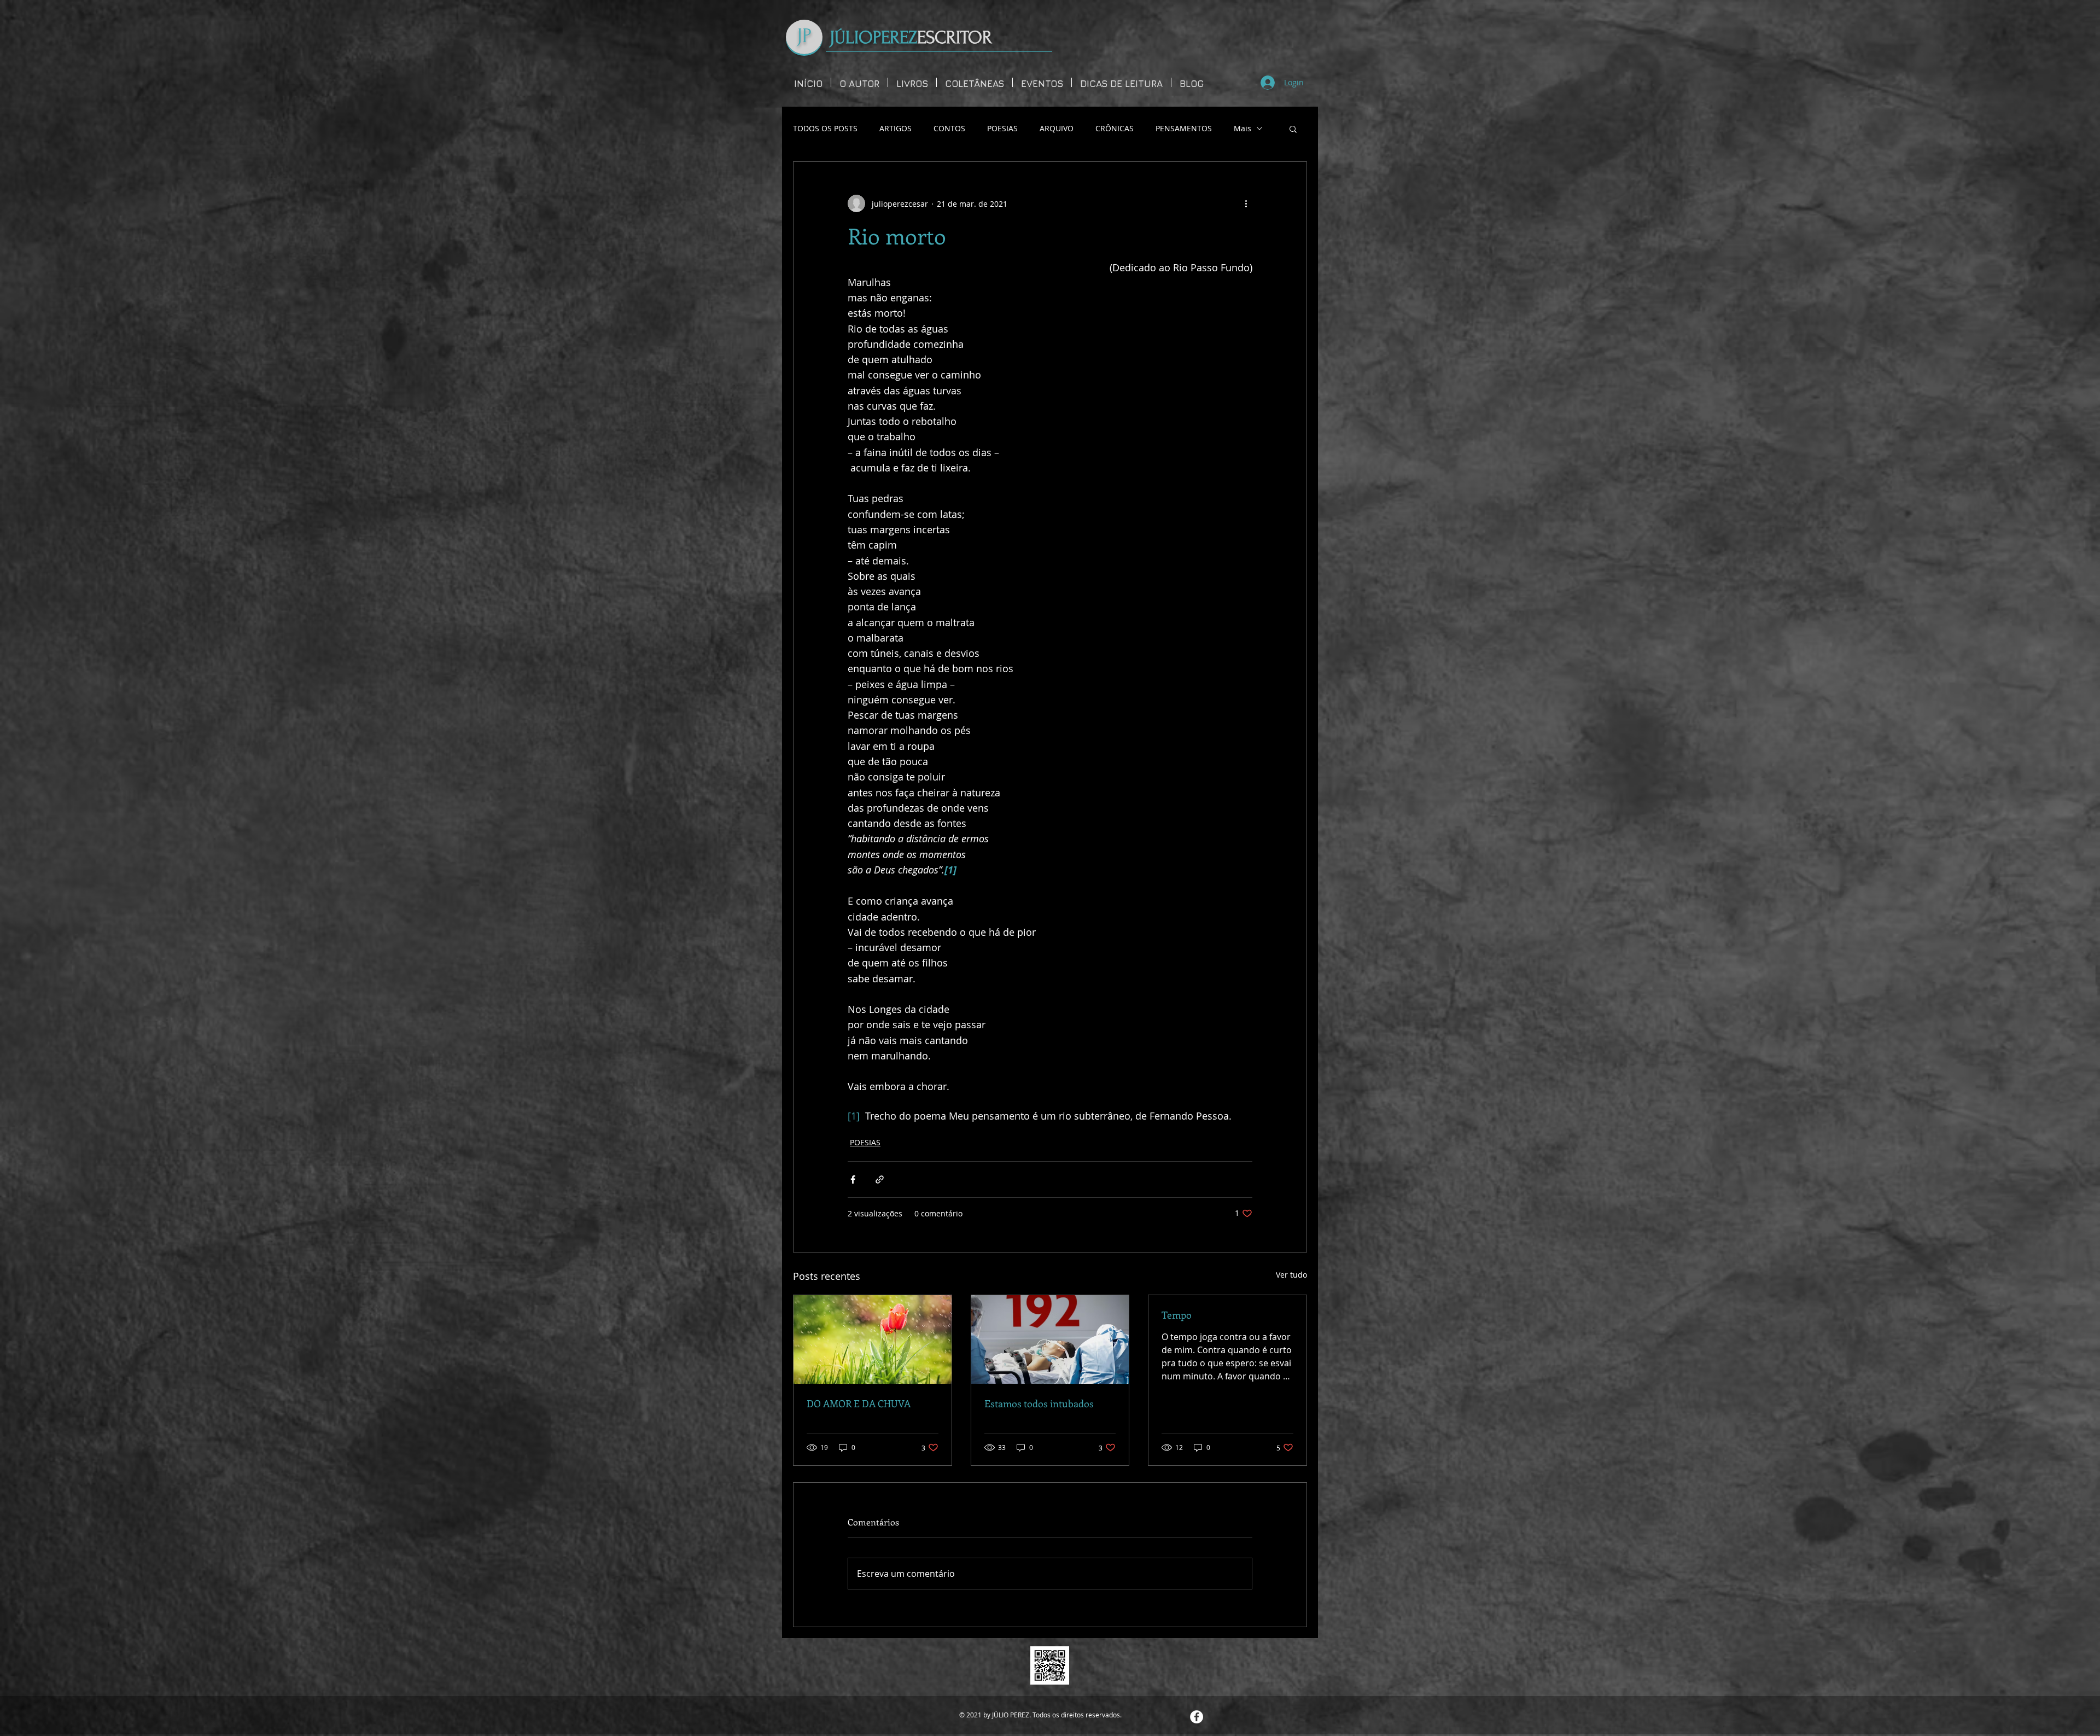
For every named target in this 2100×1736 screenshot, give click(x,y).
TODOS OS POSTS (825, 128)
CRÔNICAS (1115, 128)
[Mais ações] (1246, 203)
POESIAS (1002, 128)
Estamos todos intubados (1039, 1403)
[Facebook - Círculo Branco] (1197, 1717)
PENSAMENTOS (1184, 128)
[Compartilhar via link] (880, 1179)
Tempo (1177, 1315)
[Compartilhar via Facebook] (853, 1179)
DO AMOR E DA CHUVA (859, 1403)
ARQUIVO (1057, 128)
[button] (1293, 129)
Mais (1242, 128)
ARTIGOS (896, 128)
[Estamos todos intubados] (1050, 1339)
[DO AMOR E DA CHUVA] (873, 1339)
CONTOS (949, 128)
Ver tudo (1291, 1275)
